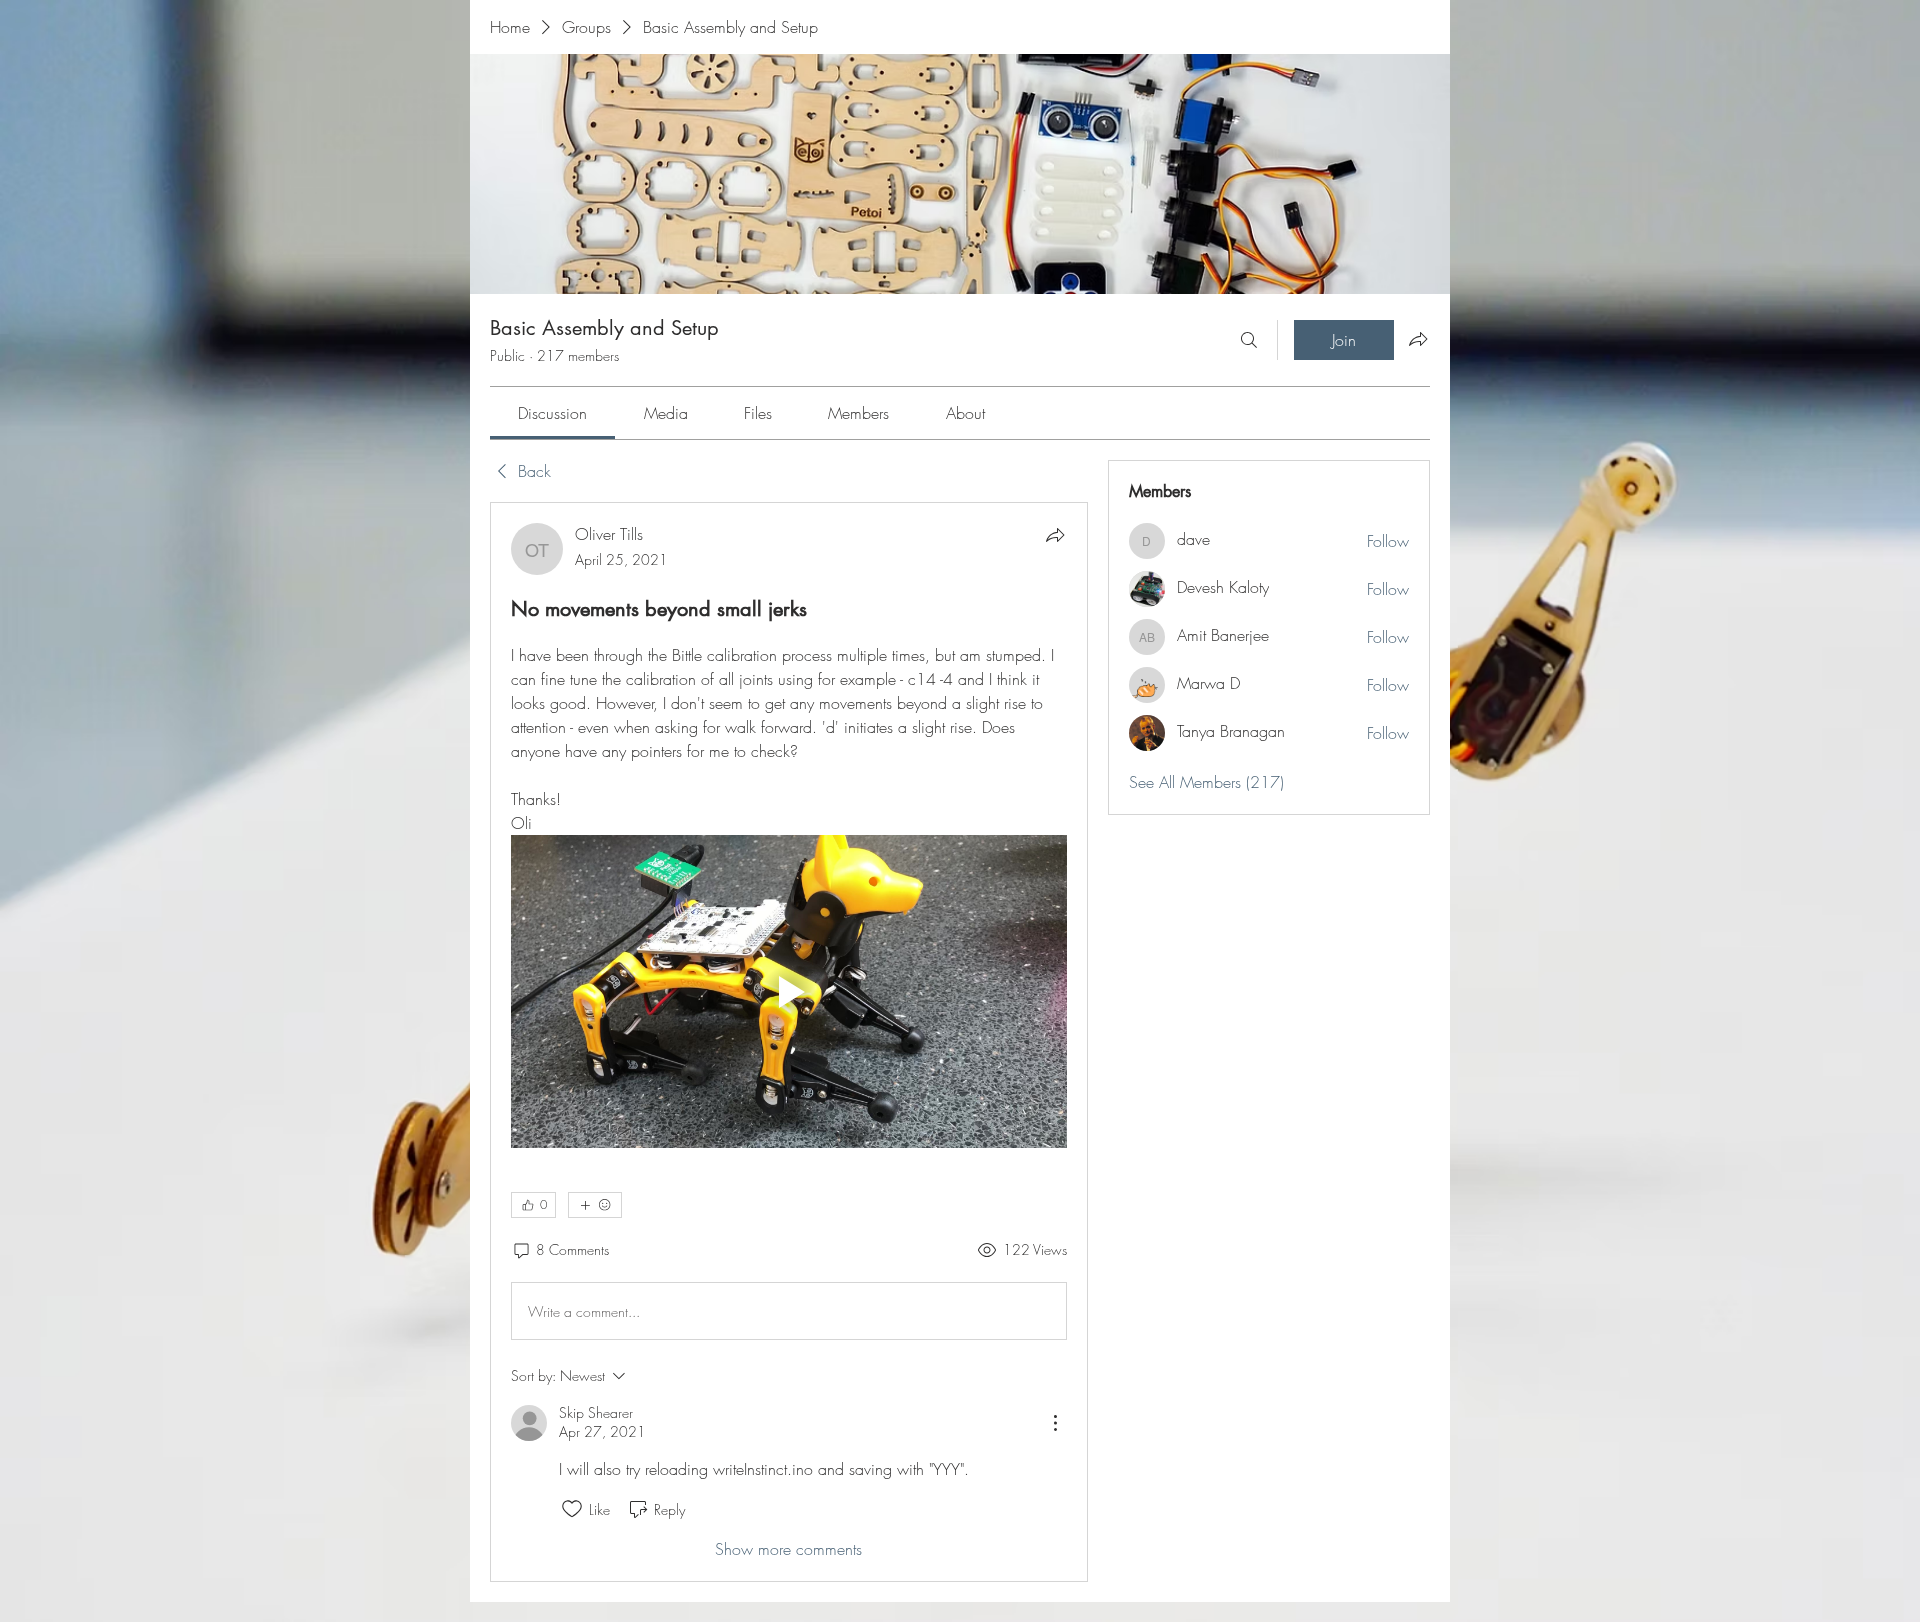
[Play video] (789, 991)
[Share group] (1418, 339)
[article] (789, 1042)
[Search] (1249, 340)
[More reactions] (595, 1205)
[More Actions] (1055, 1423)
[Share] (1055, 535)
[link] (552, 413)
